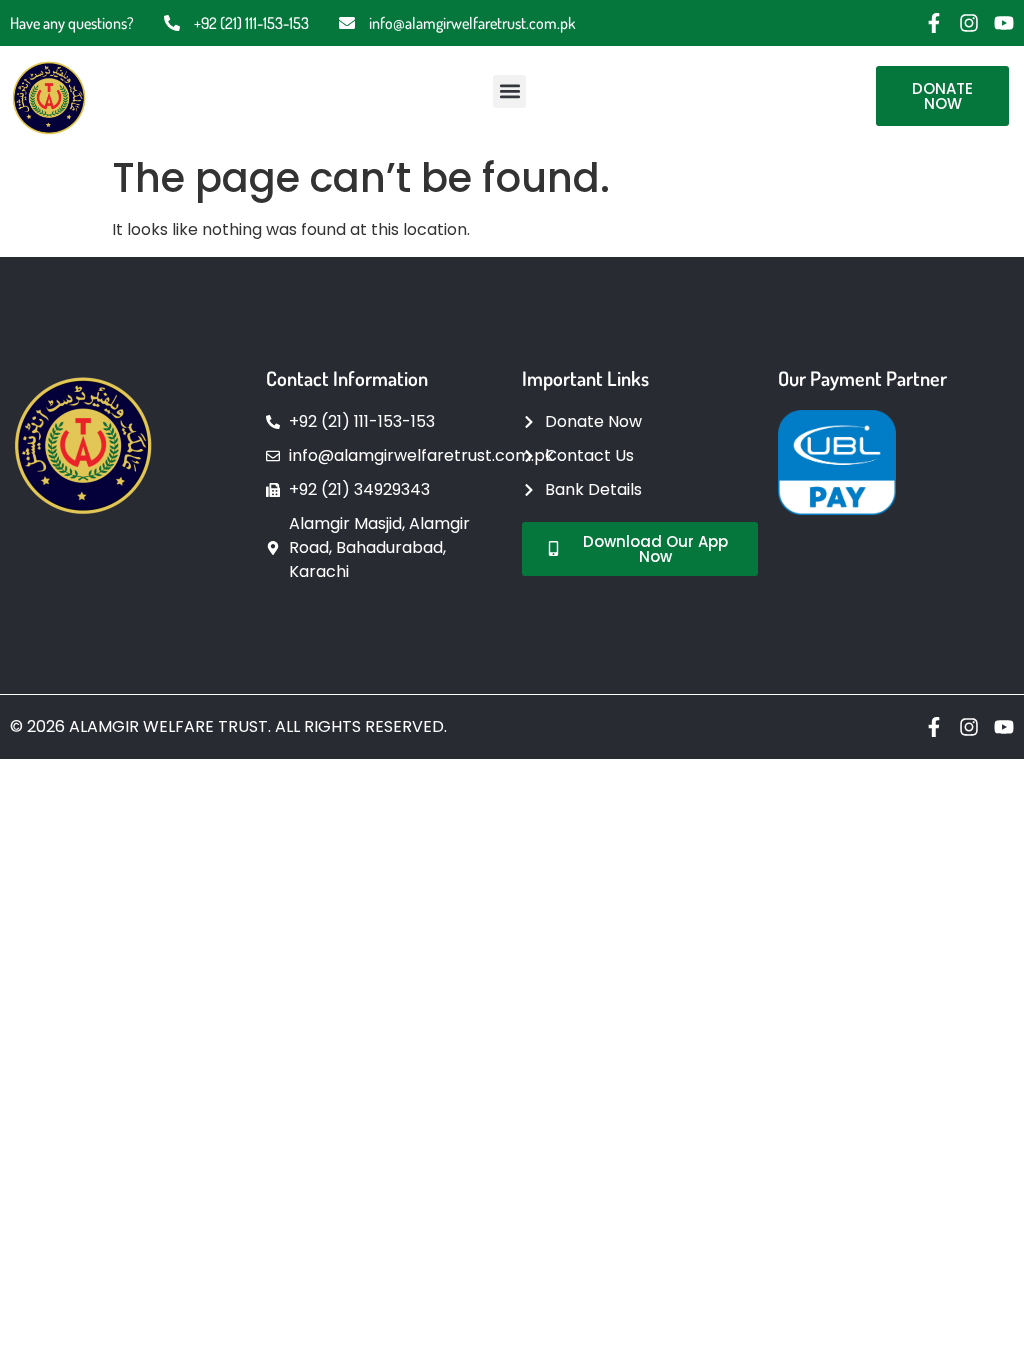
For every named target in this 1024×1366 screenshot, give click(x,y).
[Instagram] (969, 23)
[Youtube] (1004, 23)
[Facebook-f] (934, 23)
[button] (509, 91)
